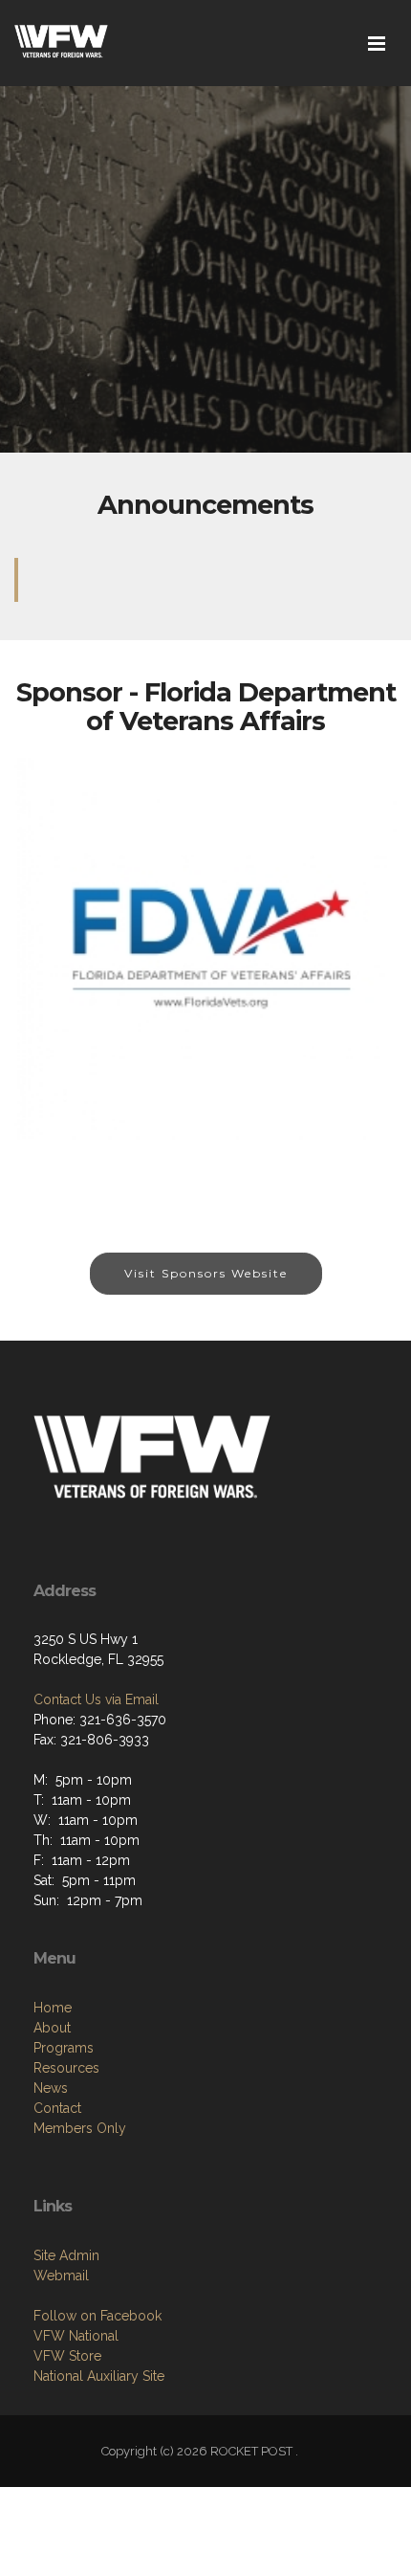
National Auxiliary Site (99, 2376)
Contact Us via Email (96, 1699)
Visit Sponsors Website (206, 1273)
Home (53, 2008)
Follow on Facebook (97, 2316)
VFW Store (67, 2356)
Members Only (80, 2128)
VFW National (76, 2336)
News (51, 2088)
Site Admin (66, 2255)
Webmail (61, 2276)
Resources (66, 2068)
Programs (64, 2048)
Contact (57, 2108)
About (52, 2028)
